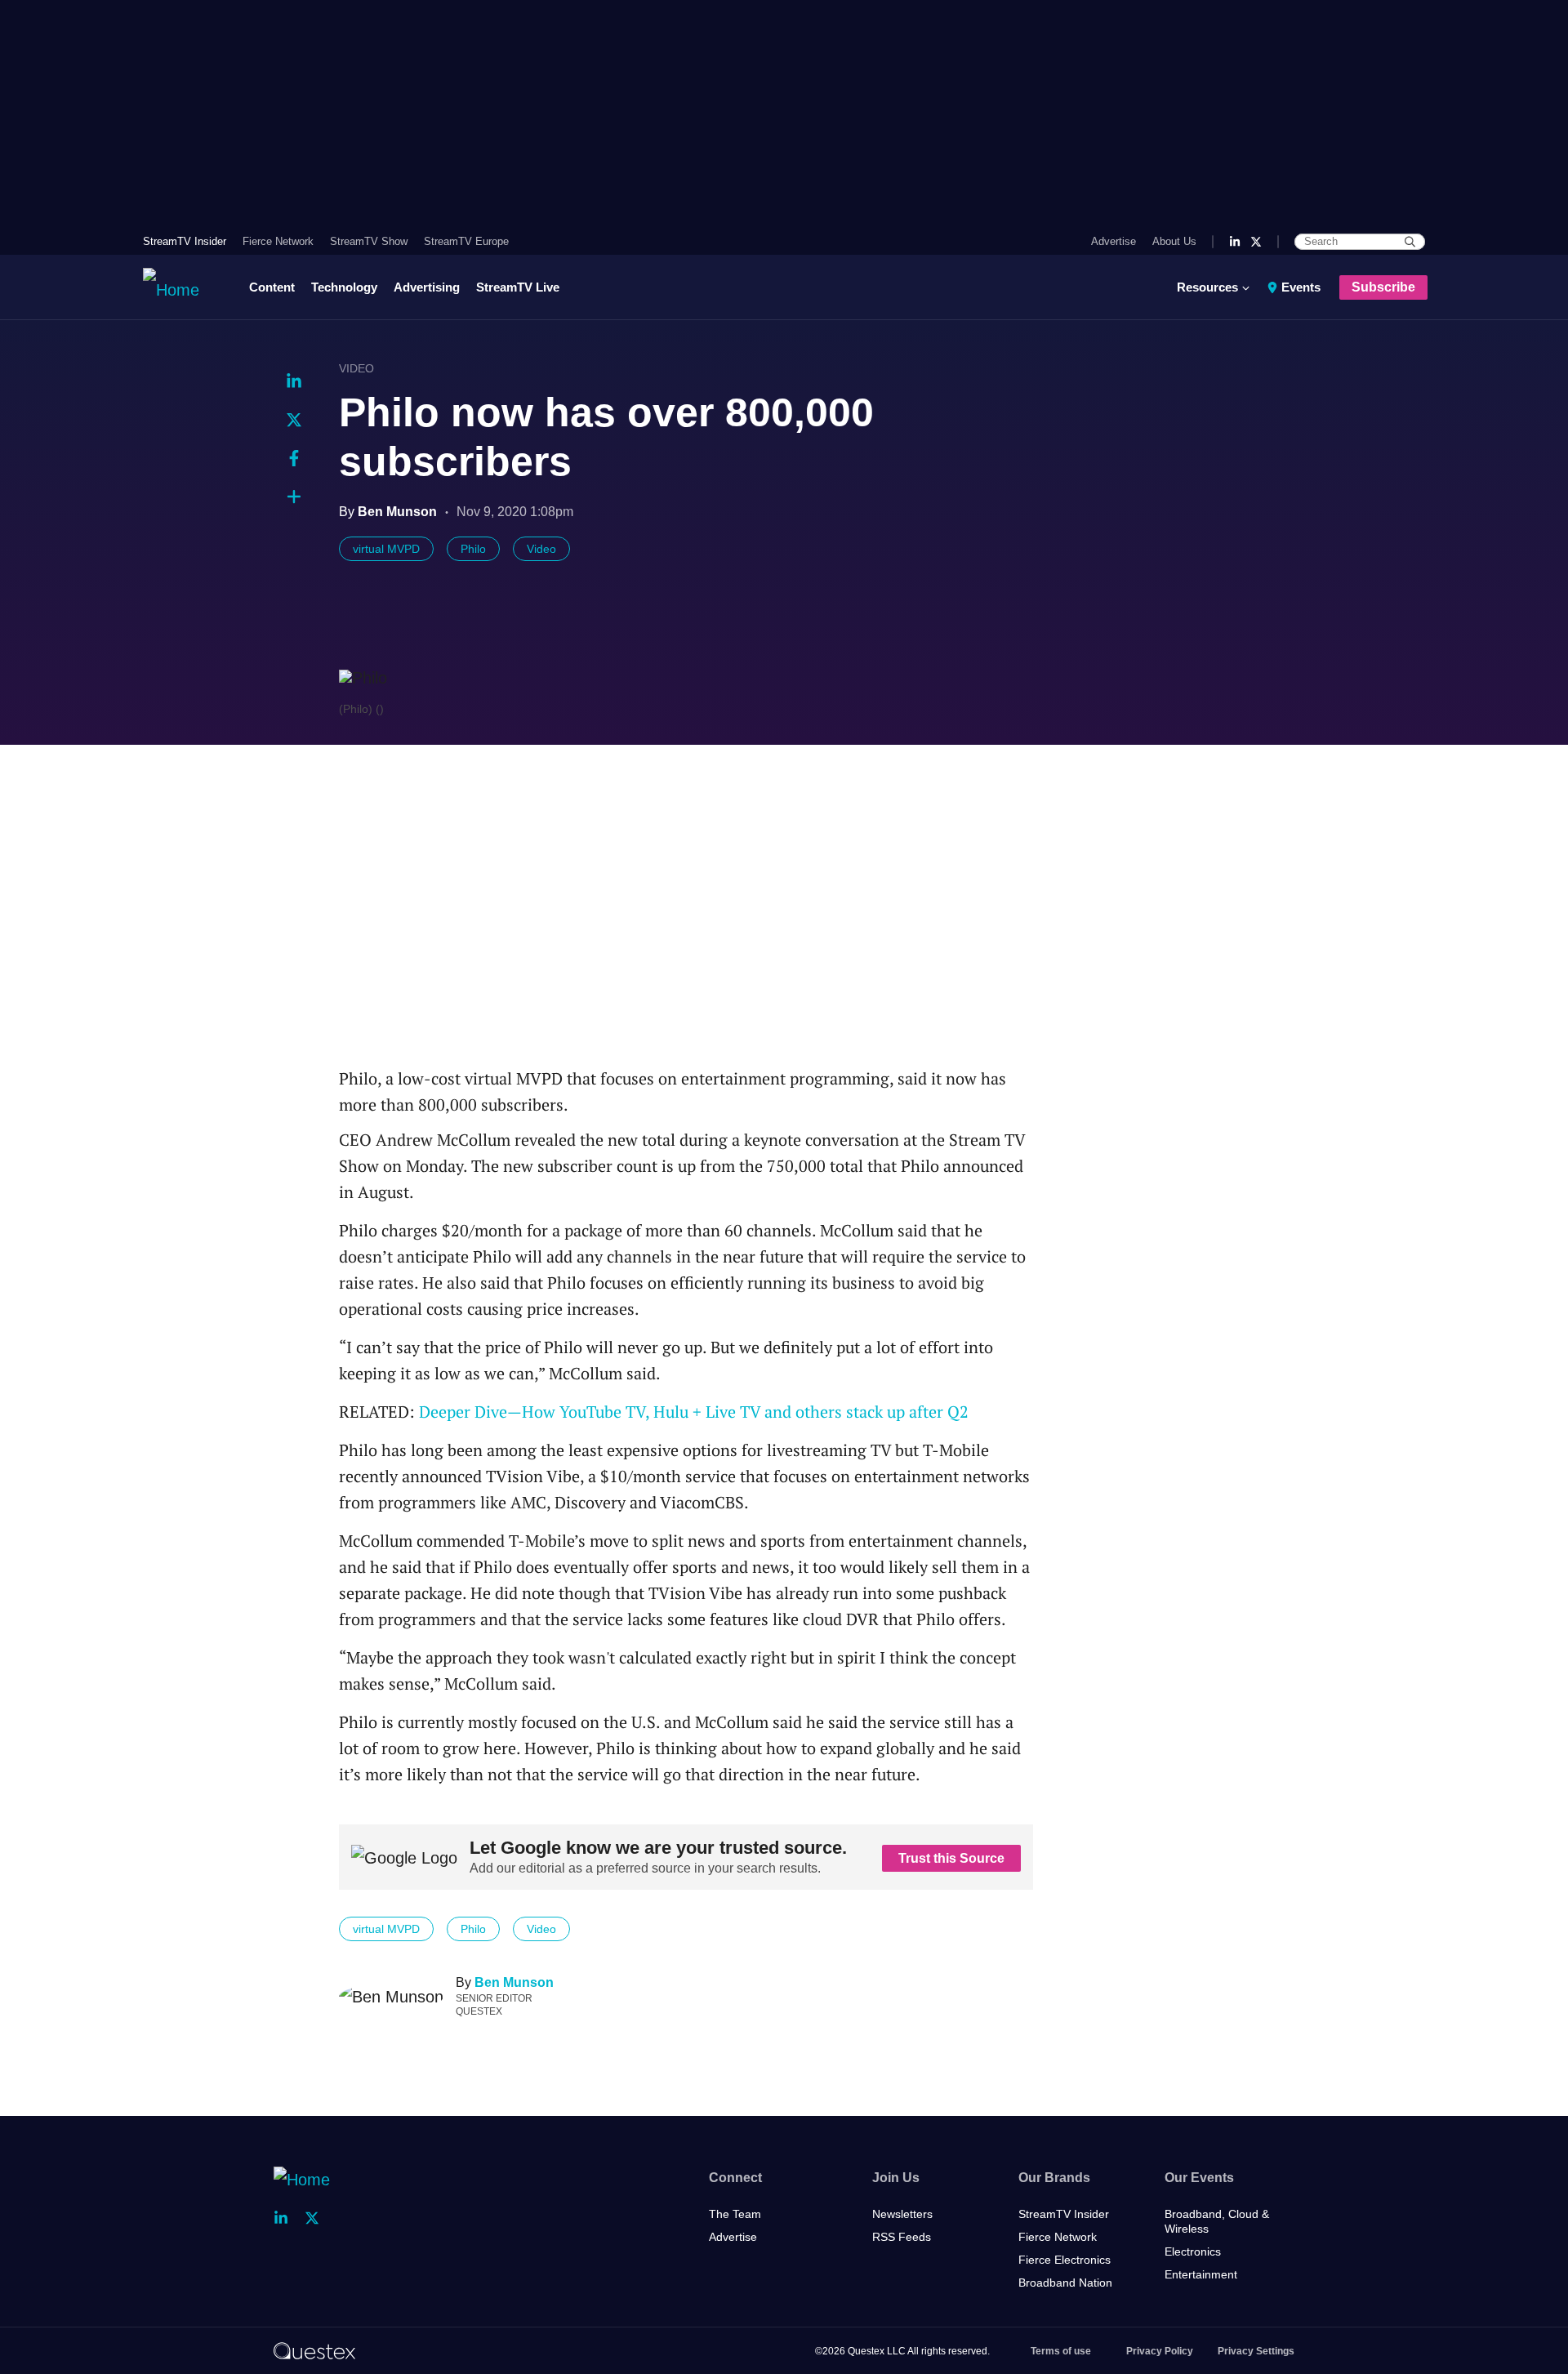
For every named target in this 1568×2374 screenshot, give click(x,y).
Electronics (1193, 2252)
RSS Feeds (902, 2237)
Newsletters (902, 2214)
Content (272, 287)
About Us (1174, 241)
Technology (344, 287)
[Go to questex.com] (314, 2350)
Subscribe (1383, 287)
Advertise (1114, 241)
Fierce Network (278, 241)
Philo (473, 549)
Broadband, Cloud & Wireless (1217, 2221)
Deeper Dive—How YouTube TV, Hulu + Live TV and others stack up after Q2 (694, 1412)
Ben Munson (514, 1982)
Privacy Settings (1256, 2351)
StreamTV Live (518, 287)
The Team (735, 2214)
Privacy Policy (1160, 2351)
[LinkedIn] (1235, 242)
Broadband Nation (1065, 2283)
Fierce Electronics (1065, 2260)
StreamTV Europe (466, 241)
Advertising (427, 287)
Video (356, 368)
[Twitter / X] (1256, 242)
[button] (294, 497)
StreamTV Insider (185, 241)
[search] (1410, 242)
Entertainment (1201, 2274)
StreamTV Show (369, 241)
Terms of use (1061, 2351)
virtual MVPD (386, 549)
